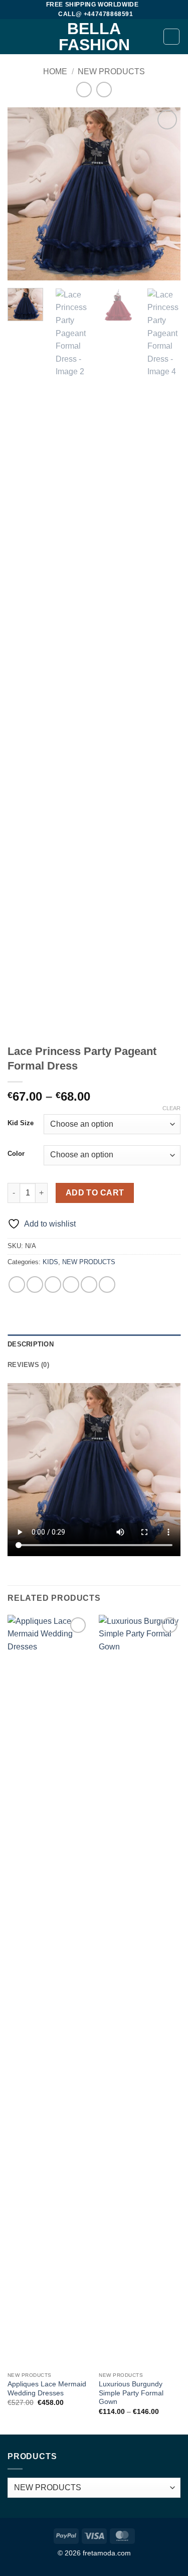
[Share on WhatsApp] (17, 1284)
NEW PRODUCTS (111, 71)
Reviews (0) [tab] (28, 1365)
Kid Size (21, 1123)
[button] (14, 37)
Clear (171, 1108)
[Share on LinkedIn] (107, 1284)
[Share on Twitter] (53, 1284)
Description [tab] (31, 1344)
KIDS (50, 1262)
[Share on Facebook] (35, 1284)
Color (16, 1154)
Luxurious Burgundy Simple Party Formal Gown (131, 2393)
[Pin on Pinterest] (89, 1284)
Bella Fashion (94, 37)
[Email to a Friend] (71, 1284)
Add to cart (95, 1193)
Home (55, 71)
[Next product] (84, 90)
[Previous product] (104, 90)
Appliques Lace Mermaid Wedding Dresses (47, 2389)
